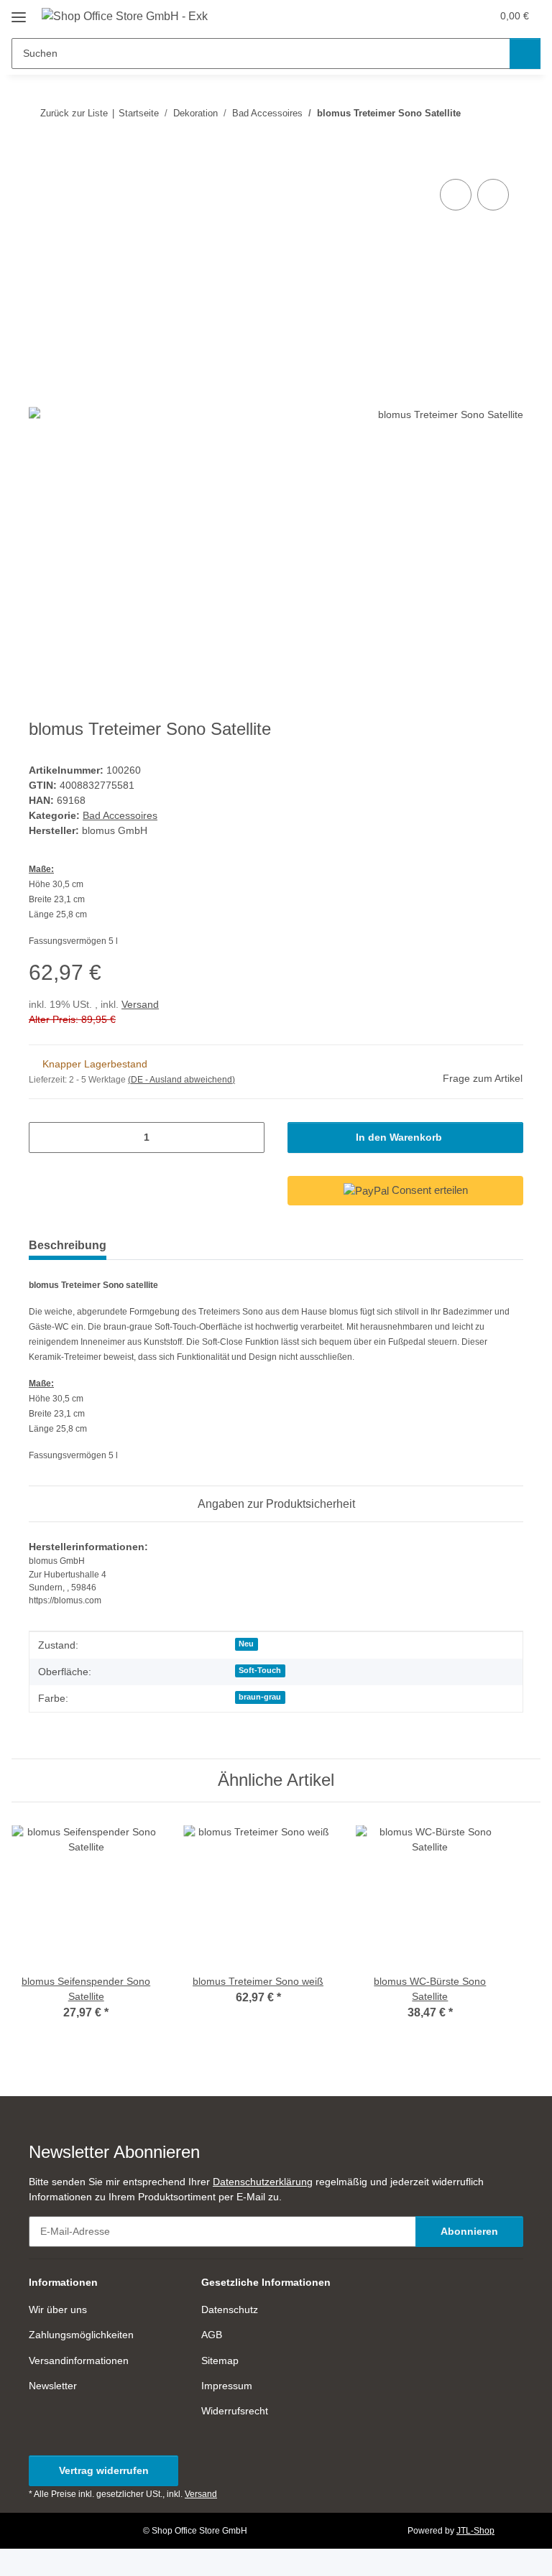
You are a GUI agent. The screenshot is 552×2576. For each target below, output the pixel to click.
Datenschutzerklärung (263, 2182)
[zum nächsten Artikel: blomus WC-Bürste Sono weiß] (508, 113)
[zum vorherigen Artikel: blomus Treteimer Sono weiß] (477, 113)
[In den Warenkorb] (40, 159)
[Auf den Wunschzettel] (493, 195)
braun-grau (260, 1697)
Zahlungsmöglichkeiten (81, 2335)
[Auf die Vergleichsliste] (456, 195)
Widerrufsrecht (235, 2411)
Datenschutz (230, 2309)
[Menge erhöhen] (248, 1138)
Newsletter (53, 2386)
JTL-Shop (475, 2531)
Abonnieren (469, 2231)
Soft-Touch (260, 1670)
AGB (212, 2335)
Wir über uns (58, 2309)
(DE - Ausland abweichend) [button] (181, 1080)
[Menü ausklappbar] (19, 12)
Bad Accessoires (120, 815)
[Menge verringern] (45, 1138)
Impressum (227, 2386)
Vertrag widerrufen (104, 2470)
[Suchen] (525, 54)
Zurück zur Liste (74, 113)
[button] (423, 16)
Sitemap (220, 2360)
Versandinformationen (79, 2360)
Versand (140, 1004)
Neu (246, 1644)
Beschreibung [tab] (68, 1245)
